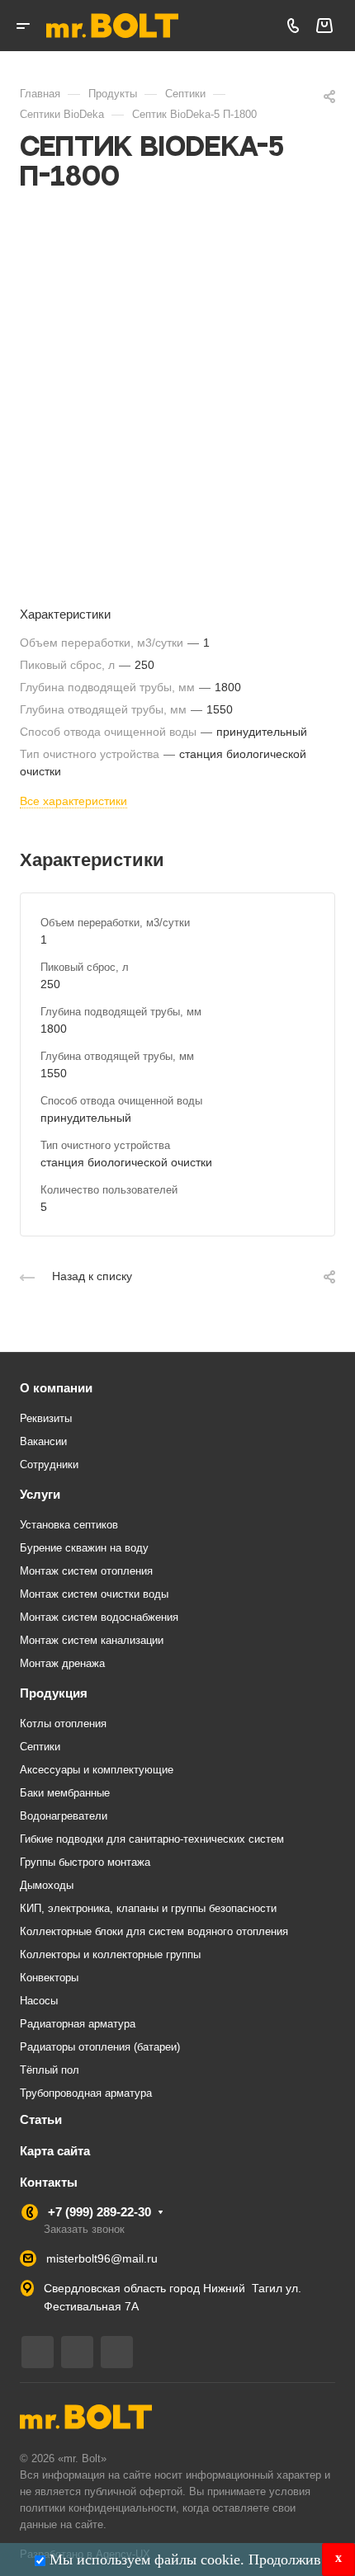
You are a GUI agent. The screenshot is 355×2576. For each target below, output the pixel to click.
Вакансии (43, 1441)
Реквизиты (46, 1418)
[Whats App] (117, 2352)
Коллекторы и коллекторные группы (110, 1954)
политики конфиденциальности (98, 2508)
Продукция (54, 1693)
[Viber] (77, 2352)
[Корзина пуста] (324, 26)
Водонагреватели (64, 1816)
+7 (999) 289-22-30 (99, 2212)
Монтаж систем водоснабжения (99, 1617)
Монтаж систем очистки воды (94, 1594)
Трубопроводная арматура (86, 2093)
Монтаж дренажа (62, 1663)
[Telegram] (38, 2352)
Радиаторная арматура (78, 2024)
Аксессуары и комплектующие (97, 1770)
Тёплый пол (50, 2070)
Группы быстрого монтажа (85, 1862)
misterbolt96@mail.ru (102, 2258)
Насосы (39, 2001)
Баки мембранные (65, 1793)
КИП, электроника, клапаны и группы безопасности (148, 1908)
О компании (56, 1388)
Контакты (49, 2182)
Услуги (40, 1494)
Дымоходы (47, 1885)
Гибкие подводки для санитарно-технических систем (152, 1839)
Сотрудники (49, 1465)
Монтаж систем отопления (86, 1571)
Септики (40, 1747)
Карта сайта (55, 2151)
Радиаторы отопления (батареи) (100, 2047)
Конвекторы (49, 1978)
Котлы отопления (63, 1724)
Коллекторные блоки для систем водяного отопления (154, 1931)
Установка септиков (69, 1525)
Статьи (41, 2119)
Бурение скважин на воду (84, 1548)
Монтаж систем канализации (92, 1640)
